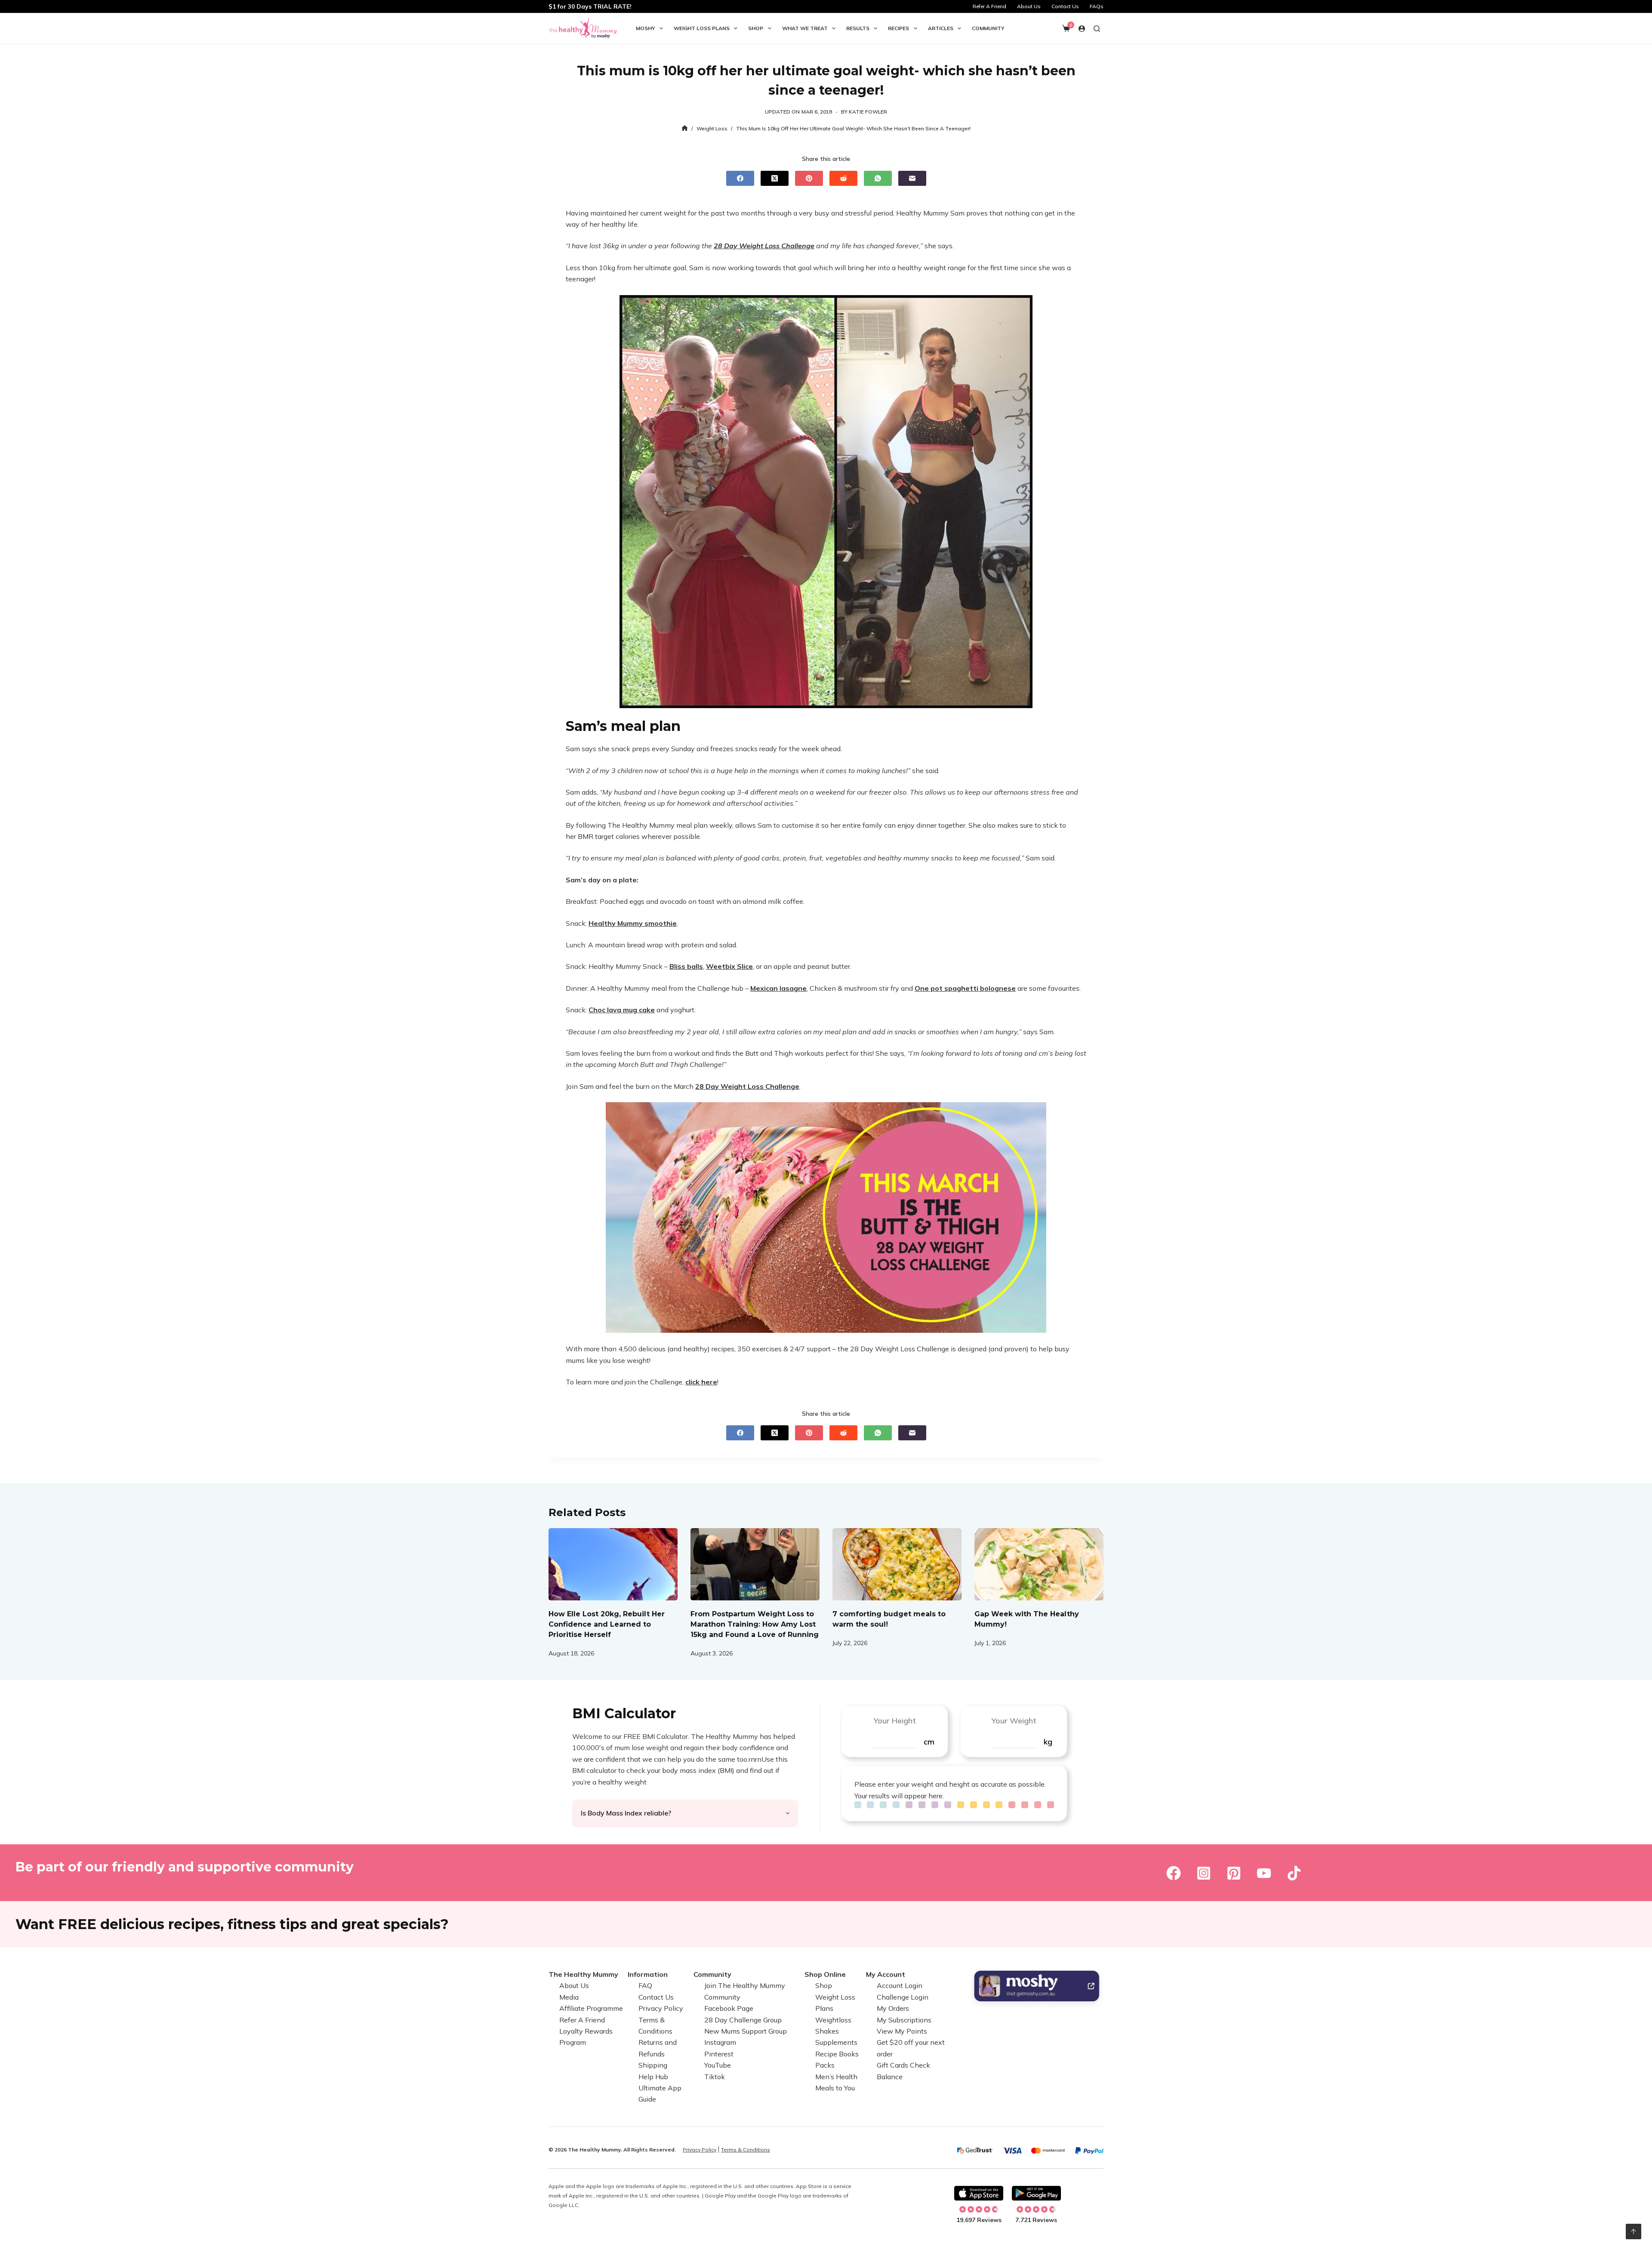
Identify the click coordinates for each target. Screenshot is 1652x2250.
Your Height (895, 1721)
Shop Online (825, 1974)
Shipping (653, 2065)
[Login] (1082, 29)
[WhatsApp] (878, 178)
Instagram (720, 2042)
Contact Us (1065, 6)
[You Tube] (1264, 1873)
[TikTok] (1294, 1873)
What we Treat (805, 28)
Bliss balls (686, 966)
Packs (825, 2065)
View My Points (902, 2031)
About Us (1029, 6)
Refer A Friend (989, 6)
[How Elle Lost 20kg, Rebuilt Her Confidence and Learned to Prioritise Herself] (613, 1564)
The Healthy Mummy (583, 1974)
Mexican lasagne (778, 988)
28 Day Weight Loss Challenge (764, 246)
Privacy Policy (661, 2008)
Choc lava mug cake (622, 1010)
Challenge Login (903, 1997)
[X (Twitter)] (775, 178)
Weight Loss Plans (702, 28)
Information (648, 1974)
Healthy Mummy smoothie (633, 923)
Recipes (898, 28)
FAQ (645, 1985)
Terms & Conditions (746, 2150)
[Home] (685, 128)
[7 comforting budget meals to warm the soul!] (897, 1564)
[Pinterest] (809, 178)
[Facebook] (740, 178)
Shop (756, 28)
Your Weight (1014, 1721)
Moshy (646, 28)
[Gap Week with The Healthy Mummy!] (1039, 1564)
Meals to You (835, 2088)
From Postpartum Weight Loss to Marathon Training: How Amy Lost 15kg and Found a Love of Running (755, 1624)
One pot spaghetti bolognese (965, 988)
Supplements (836, 2042)
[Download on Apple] (979, 2193)
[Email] (912, 178)
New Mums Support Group (746, 2031)
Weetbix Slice (729, 966)
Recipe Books (837, 2054)
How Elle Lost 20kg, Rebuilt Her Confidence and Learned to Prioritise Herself (607, 1624)
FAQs (1097, 6)
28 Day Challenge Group (743, 2020)
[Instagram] (1204, 1873)
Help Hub (653, 2077)
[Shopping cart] (1066, 28)
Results (858, 28)
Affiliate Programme (591, 2008)
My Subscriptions (904, 2020)
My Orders (893, 2008)
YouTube (718, 2065)
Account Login (900, 1985)
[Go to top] (1634, 2232)
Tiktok (715, 2077)
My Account (886, 1974)
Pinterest (719, 2054)
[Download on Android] (1036, 2193)
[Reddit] (843, 178)
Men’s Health (836, 2077)
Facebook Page (729, 2008)
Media (569, 1997)
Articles (941, 28)
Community (988, 28)
